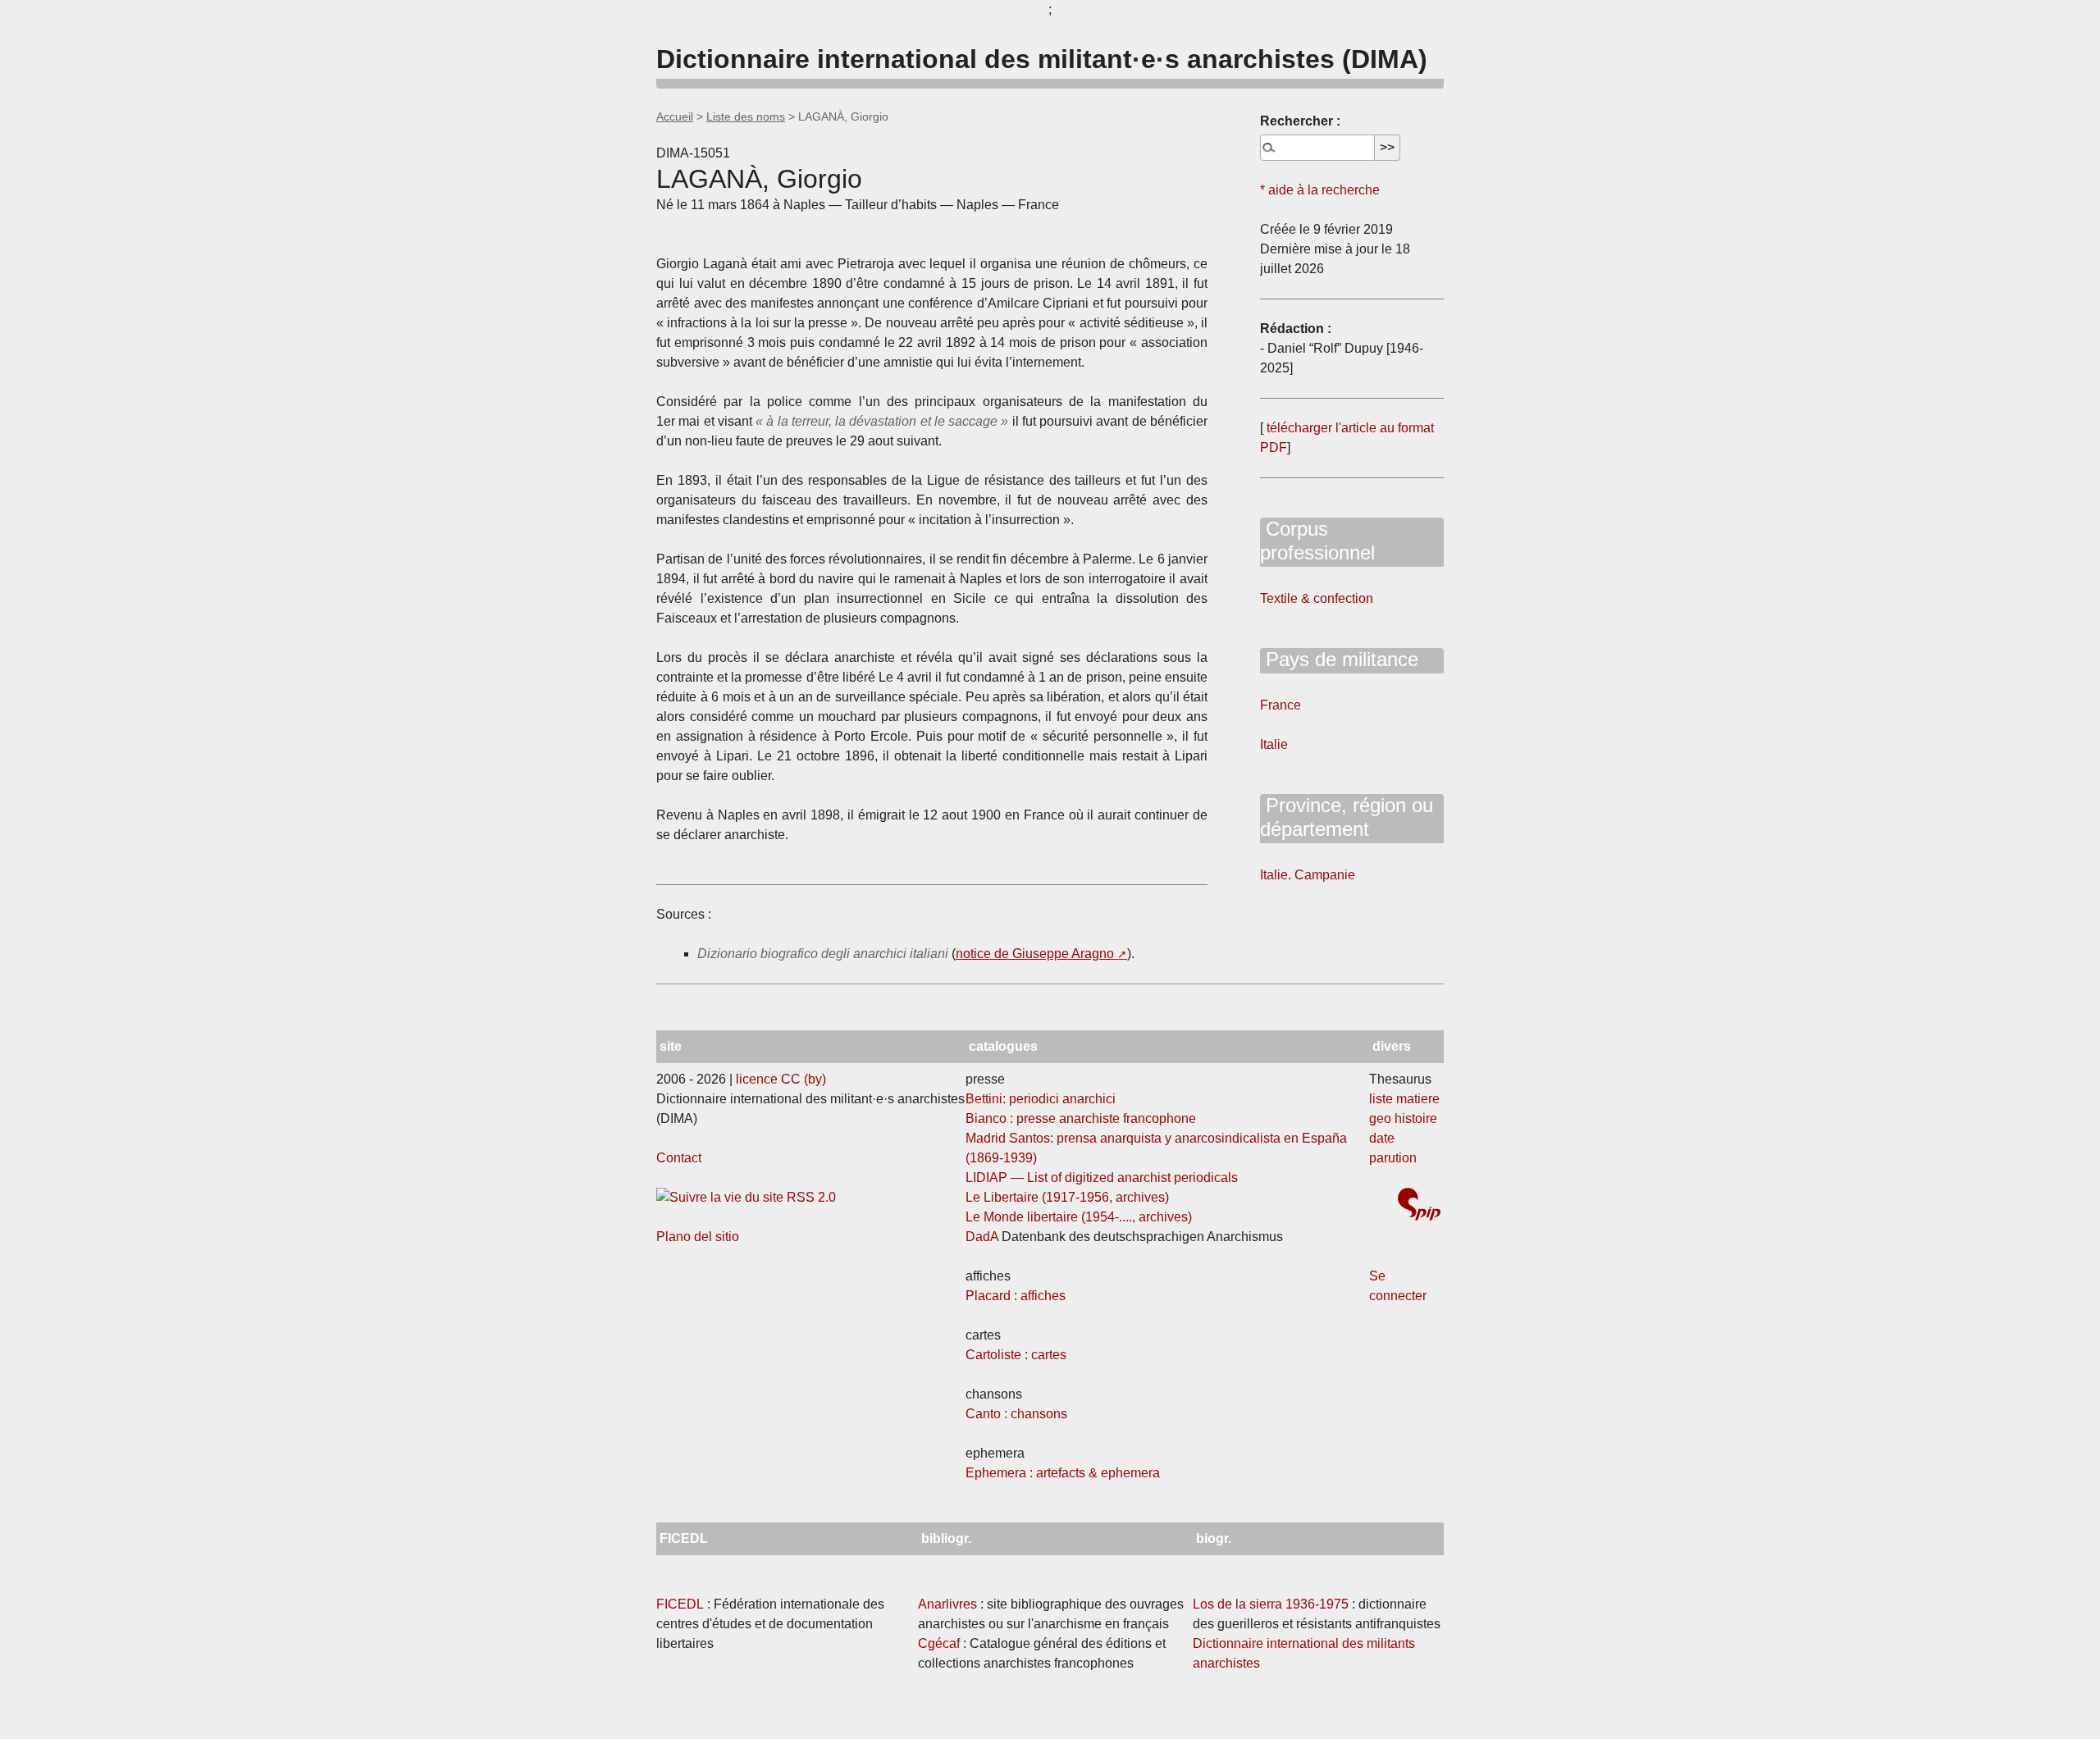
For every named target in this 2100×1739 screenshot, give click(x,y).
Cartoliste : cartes (1016, 1355)
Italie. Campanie (1308, 875)
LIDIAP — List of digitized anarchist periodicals (1102, 1178)
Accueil (675, 116)
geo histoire (1403, 1118)
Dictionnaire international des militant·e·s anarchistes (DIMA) (1042, 59)
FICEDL (680, 1604)
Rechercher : (1300, 121)
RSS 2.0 (810, 1197)
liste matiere (1404, 1099)
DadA (982, 1237)
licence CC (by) (781, 1079)
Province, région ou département (1347, 817)
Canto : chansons (1016, 1414)
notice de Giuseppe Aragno (1035, 954)
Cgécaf (939, 1643)
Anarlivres (947, 1604)
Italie (1274, 744)
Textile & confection (1317, 598)
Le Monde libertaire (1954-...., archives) (1079, 1217)
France (1281, 705)
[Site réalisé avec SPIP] (1419, 1206)
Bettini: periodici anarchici (1041, 1099)
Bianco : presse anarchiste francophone (1081, 1118)
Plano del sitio (698, 1237)
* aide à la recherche (1320, 190)
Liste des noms (746, 116)
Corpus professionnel (1317, 541)
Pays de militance (1339, 659)
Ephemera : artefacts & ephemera (1063, 1473)
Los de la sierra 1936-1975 (1271, 1604)
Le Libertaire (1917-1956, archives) (1067, 1197)
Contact (679, 1158)
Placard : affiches (1016, 1296)
